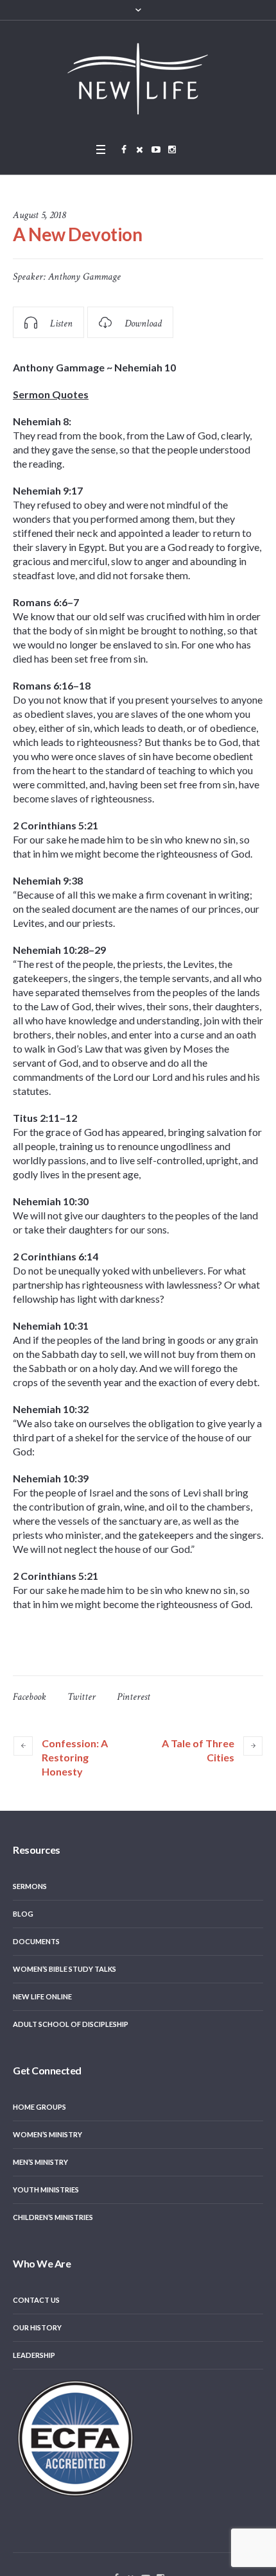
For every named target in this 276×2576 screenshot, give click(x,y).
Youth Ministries (46, 2190)
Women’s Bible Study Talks (65, 1969)
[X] (140, 149)
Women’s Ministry (47, 2134)
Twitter (82, 1697)
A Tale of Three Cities (198, 1750)
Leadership (34, 2355)
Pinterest (134, 1697)
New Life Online (42, 1996)
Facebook (30, 1697)
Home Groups (39, 2107)
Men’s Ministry (40, 2162)
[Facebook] (124, 149)
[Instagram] (172, 149)
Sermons (30, 1886)
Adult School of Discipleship (71, 2024)
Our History (37, 2327)
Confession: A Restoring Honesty (75, 1757)
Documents (36, 1941)
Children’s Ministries (53, 2217)
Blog (23, 1914)
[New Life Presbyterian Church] (138, 78)
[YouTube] (156, 149)
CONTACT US (36, 2300)
